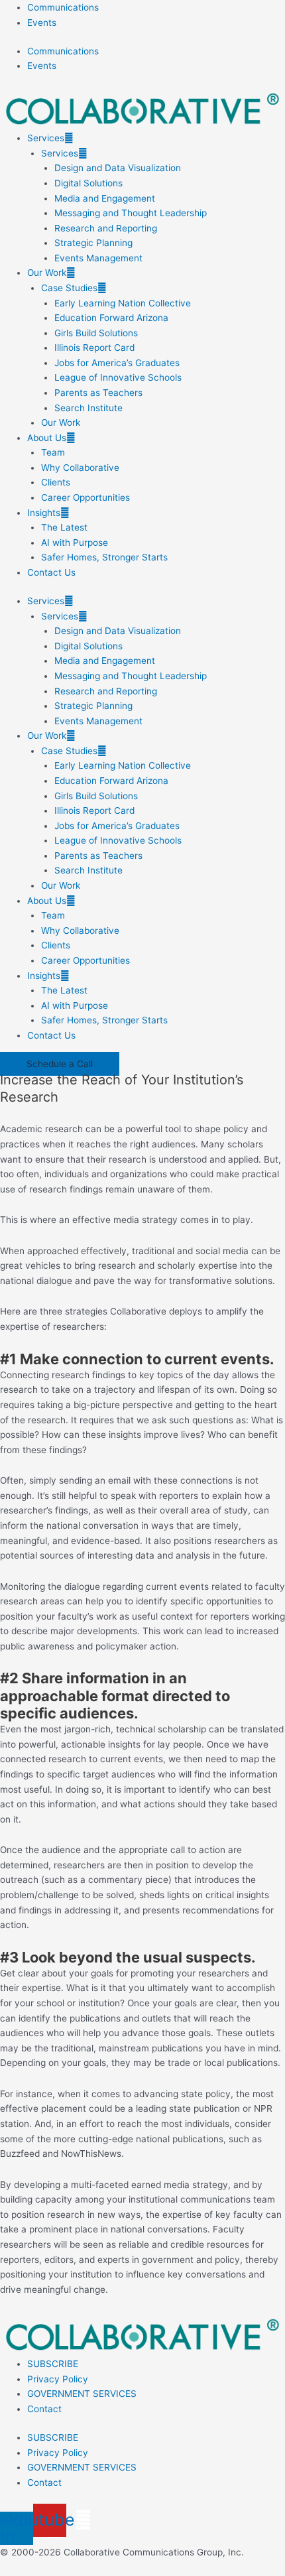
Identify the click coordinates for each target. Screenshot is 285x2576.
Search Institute (88, 408)
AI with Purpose (75, 543)
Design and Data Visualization (118, 168)
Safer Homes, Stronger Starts (104, 557)
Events (42, 23)
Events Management (98, 258)
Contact (44, 2409)
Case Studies (69, 288)
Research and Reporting (106, 228)
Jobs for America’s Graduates (117, 363)
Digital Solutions (88, 183)
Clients (56, 482)
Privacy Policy (58, 2379)
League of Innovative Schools (118, 377)
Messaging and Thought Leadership (131, 213)
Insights (44, 513)
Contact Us (51, 572)
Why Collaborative (80, 468)
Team (53, 452)
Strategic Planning (93, 243)
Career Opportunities (85, 497)
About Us (47, 438)
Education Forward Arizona (111, 318)
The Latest (64, 527)
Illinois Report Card (94, 348)
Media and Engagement (105, 198)
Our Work (47, 273)
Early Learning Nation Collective (123, 303)
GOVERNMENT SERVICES (82, 2394)
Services (46, 138)
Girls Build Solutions (96, 333)
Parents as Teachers (98, 393)
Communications (63, 7)
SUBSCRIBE (53, 2364)
